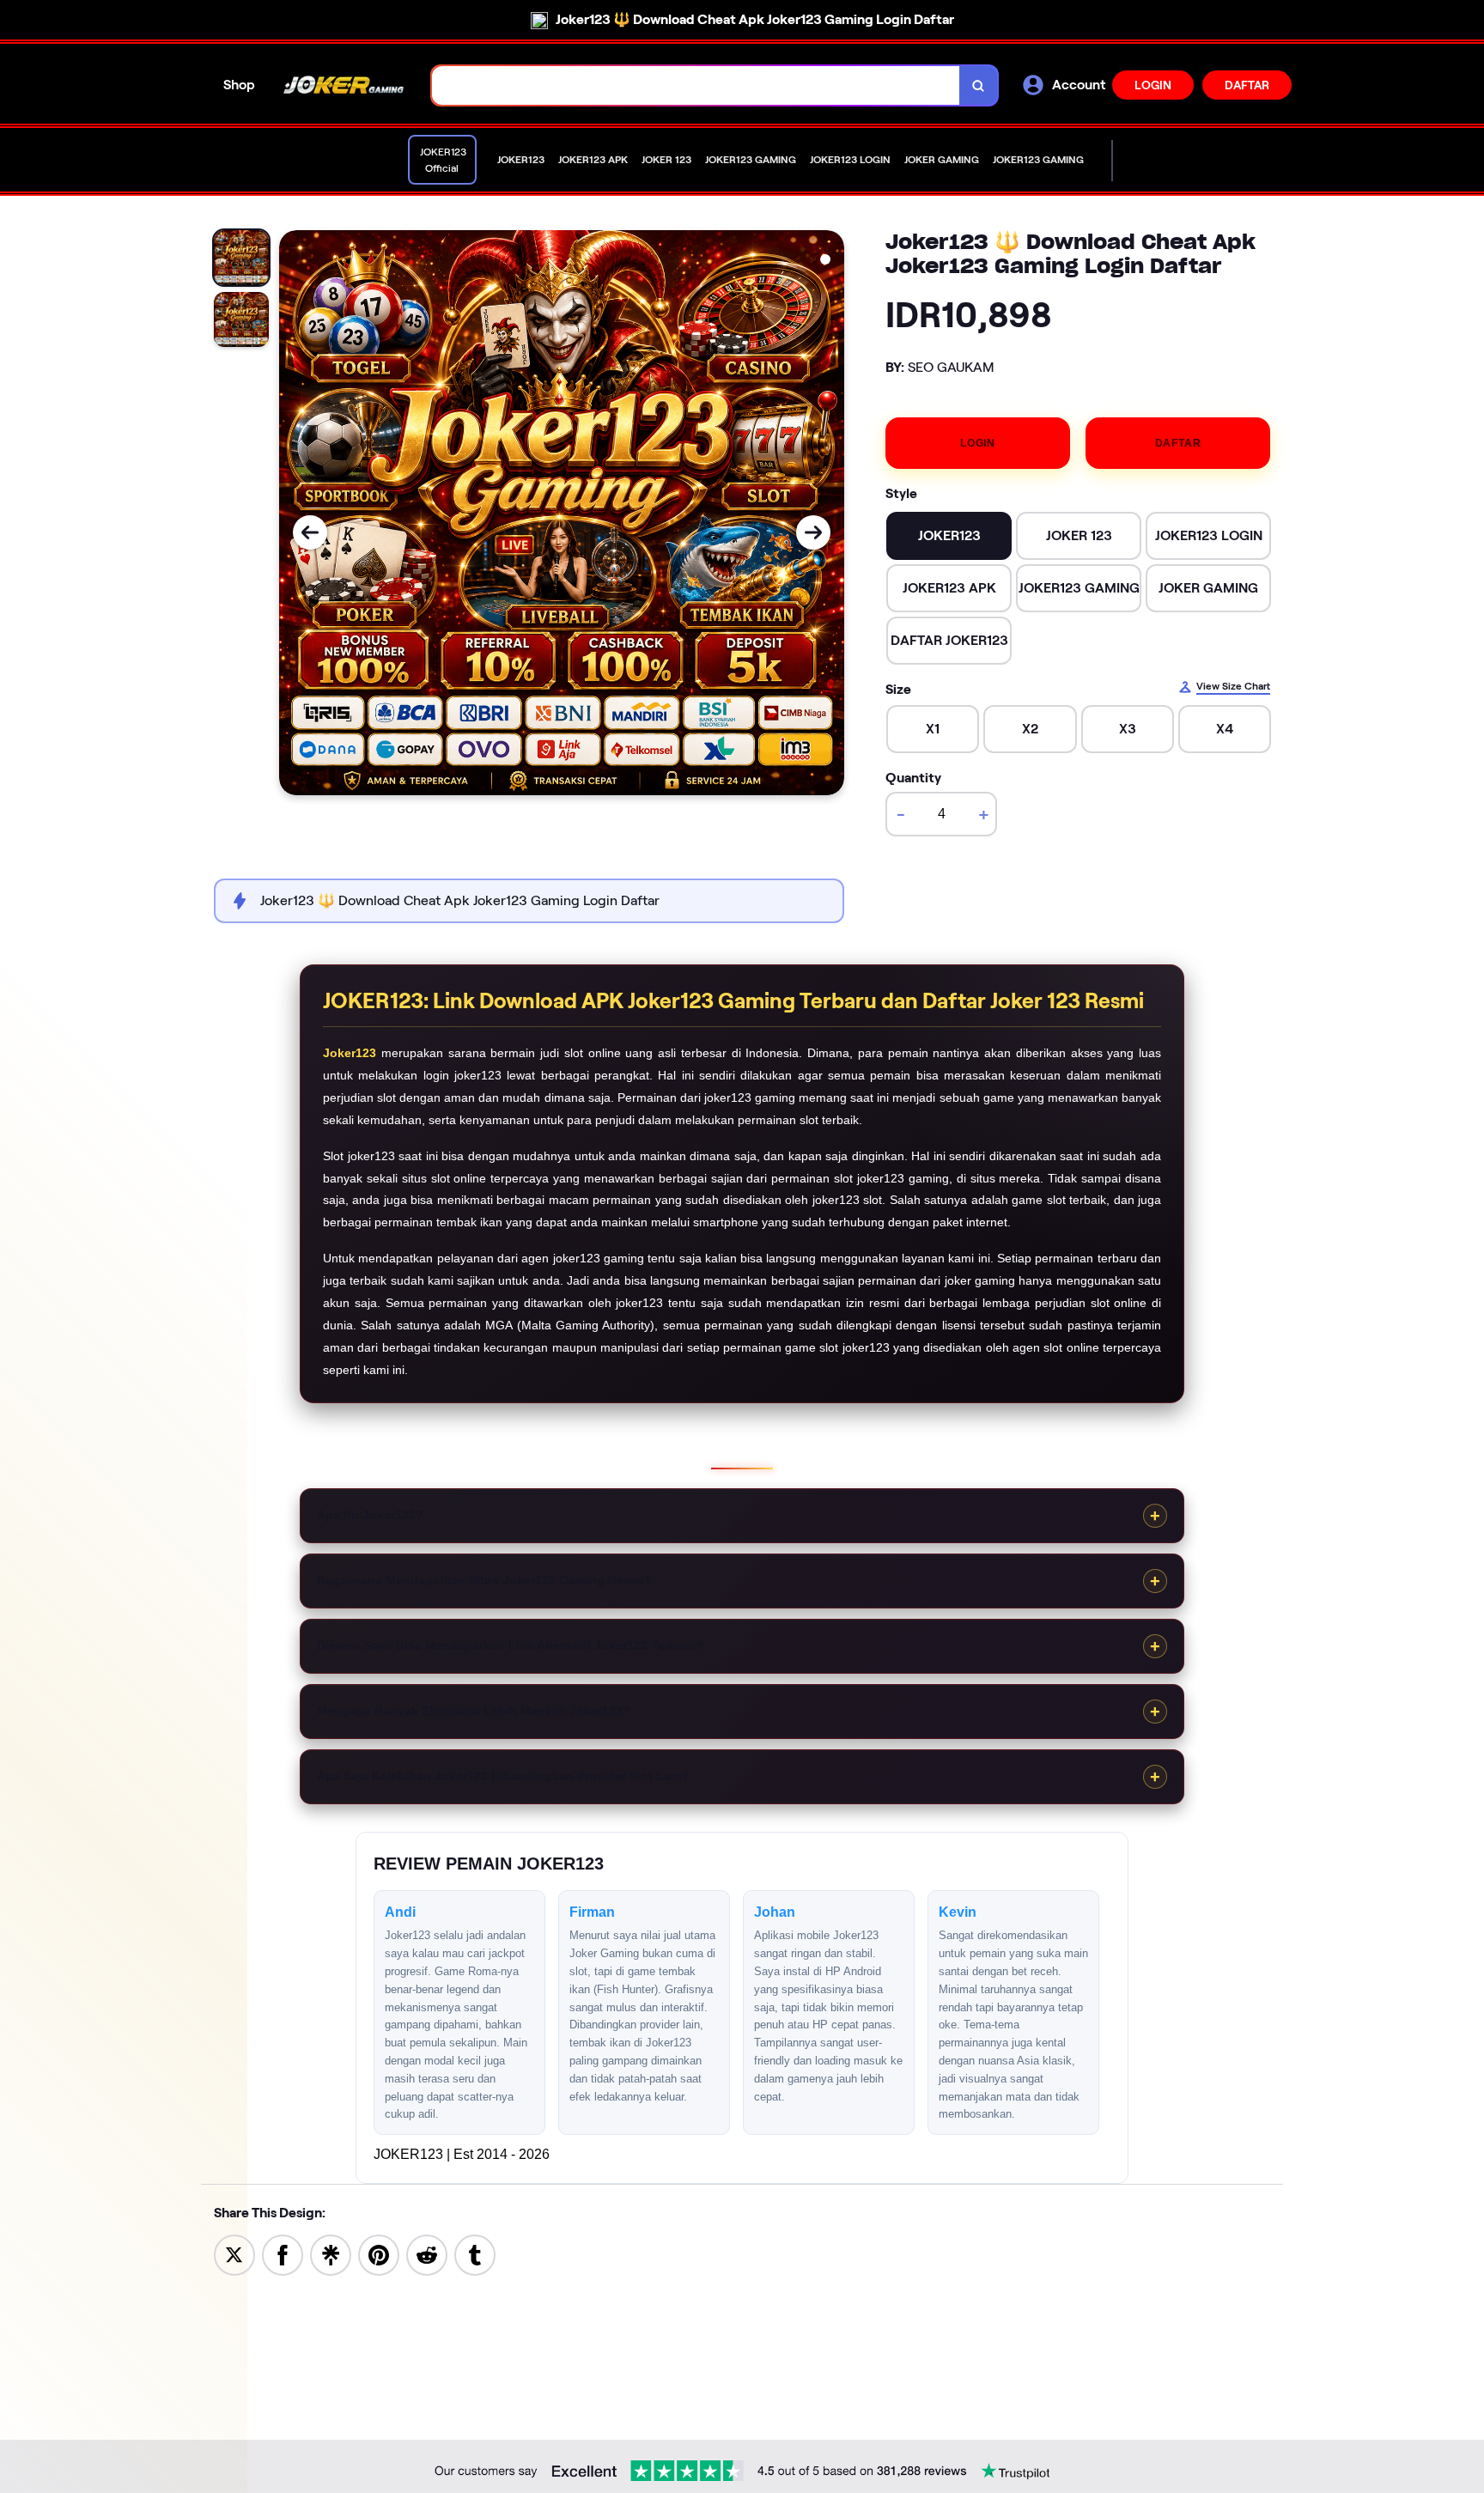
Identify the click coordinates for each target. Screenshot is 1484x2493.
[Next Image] (813, 532)
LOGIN (1153, 85)
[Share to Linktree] (331, 2254)
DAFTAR (1247, 85)
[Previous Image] (310, 532)
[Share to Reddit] (427, 2254)
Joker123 (350, 1053)
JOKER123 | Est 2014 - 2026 (462, 2154)
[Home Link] (344, 85)
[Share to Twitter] (234, 2254)
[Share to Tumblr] (475, 2254)
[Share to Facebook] (283, 2254)
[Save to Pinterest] (379, 2254)
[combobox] (696, 85)
